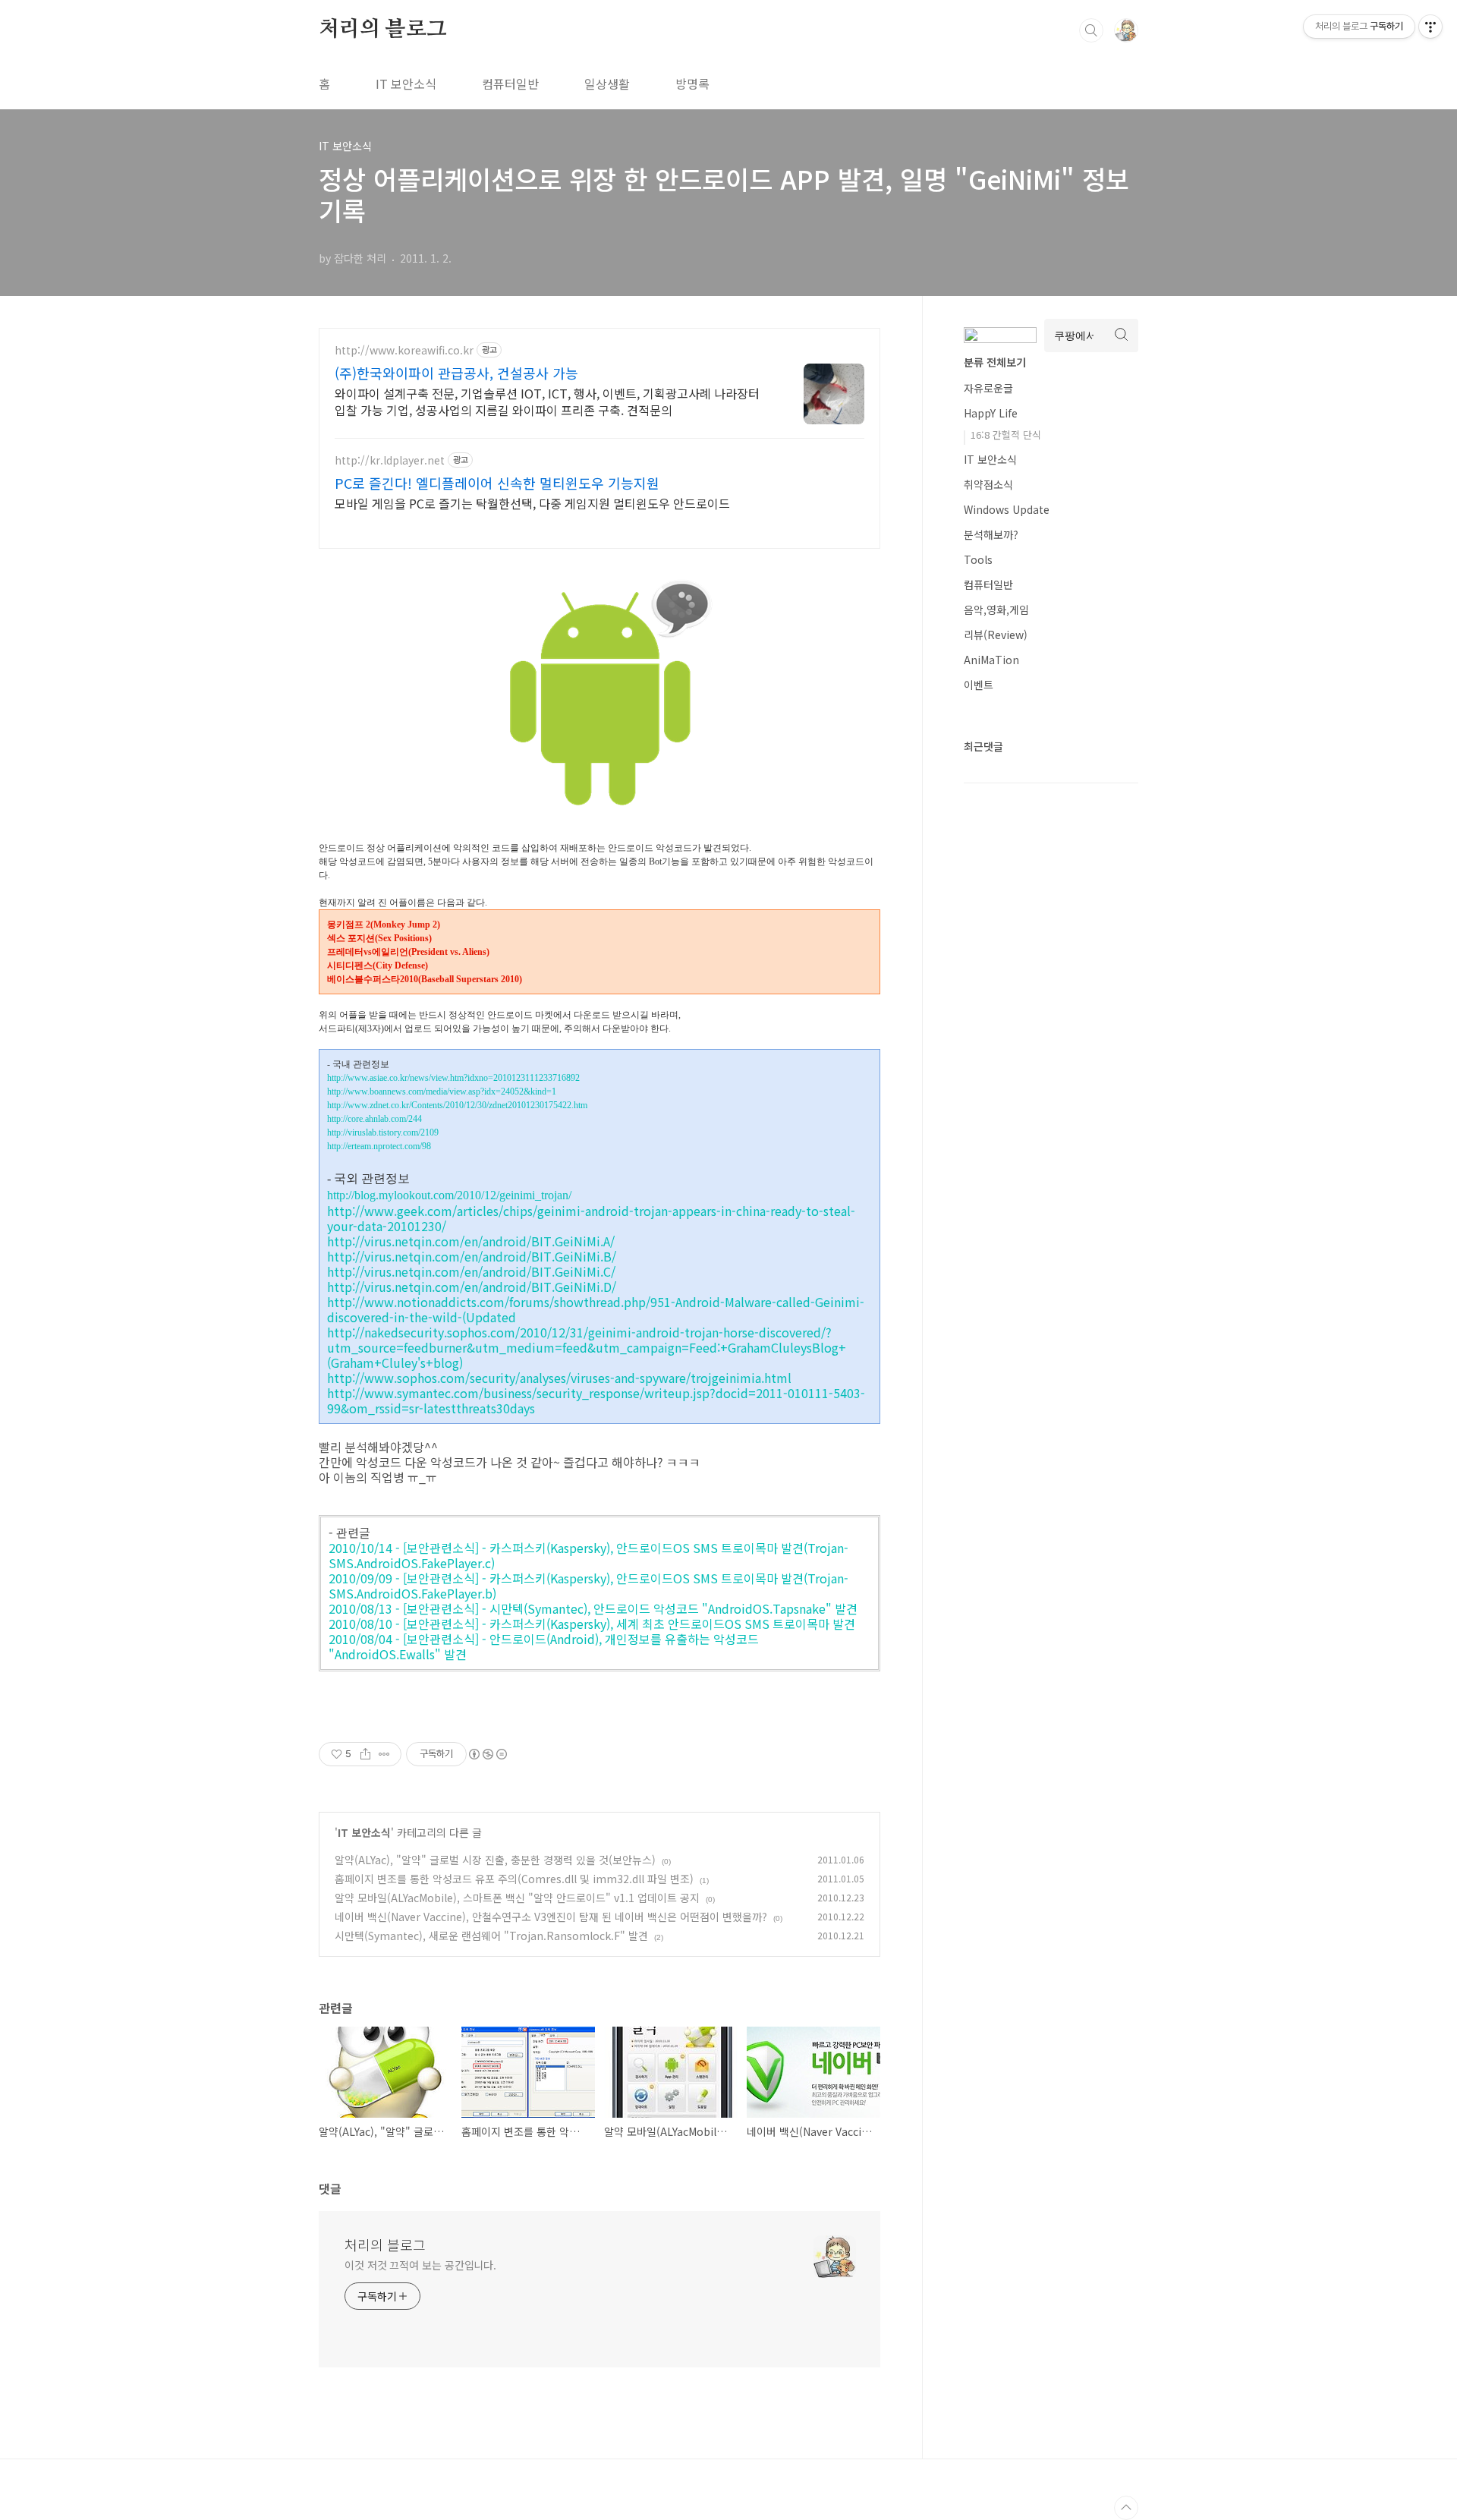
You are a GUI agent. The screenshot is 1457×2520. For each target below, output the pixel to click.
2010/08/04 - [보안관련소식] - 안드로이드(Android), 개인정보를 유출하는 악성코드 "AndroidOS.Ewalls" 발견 (544, 1646)
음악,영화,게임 (996, 610)
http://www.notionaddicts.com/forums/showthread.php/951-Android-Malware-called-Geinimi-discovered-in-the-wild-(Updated (596, 1309)
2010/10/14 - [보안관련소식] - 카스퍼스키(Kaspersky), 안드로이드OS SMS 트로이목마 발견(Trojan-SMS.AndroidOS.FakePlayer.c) (588, 1555)
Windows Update (1007, 509)
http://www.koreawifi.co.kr (404, 350)
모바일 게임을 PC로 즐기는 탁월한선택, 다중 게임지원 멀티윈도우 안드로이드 (532, 503)
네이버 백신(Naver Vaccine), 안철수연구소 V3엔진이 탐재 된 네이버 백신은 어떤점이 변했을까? (551, 1917)
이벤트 (979, 685)
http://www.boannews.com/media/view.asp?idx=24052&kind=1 (442, 1091)
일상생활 (607, 83)
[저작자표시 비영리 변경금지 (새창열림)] (487, 1754)
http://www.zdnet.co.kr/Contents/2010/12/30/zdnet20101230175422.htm (457, 1105)
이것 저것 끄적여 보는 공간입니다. (420, 2265)
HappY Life (991, 413)
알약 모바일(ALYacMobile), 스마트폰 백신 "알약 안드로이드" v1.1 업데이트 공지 (517, 1898)
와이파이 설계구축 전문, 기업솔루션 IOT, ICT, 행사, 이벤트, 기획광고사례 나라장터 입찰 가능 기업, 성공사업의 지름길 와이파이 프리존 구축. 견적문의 (547, 401)
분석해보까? (991, 534)
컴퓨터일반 (510, 83)
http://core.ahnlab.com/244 (374, 1119)
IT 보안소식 (406, 83)
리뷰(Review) (996, 635)
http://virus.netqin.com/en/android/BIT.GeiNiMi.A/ (471, 1241)
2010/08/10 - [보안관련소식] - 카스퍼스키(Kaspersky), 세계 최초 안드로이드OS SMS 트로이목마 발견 (592, 1624)
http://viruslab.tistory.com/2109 (383, 1132)
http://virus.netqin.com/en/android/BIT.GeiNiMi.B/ (472, 1256)
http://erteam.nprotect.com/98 (379, 1146)
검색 (1091, 30)
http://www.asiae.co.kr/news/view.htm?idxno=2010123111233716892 (453, 1078)
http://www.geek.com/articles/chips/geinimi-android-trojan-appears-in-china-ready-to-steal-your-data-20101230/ (591, 1218)
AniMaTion (991, 660)
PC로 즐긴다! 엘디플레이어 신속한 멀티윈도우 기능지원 (497, 483)
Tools (978, 559)
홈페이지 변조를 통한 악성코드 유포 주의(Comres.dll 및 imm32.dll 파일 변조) (514, 1879)
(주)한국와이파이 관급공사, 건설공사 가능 (456, 373)
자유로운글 (988, 388)
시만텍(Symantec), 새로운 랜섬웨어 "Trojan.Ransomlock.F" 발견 (491, 1936)
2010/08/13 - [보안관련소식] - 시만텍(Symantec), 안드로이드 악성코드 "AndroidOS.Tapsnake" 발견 (593, 1608)
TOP (1126, 2508)
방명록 (692, 83)
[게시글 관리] (384, 1754)
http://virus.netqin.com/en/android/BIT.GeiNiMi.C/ (471, 1271)
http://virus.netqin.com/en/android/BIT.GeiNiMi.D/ (472, 1287)
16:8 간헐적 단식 (1006, 435)
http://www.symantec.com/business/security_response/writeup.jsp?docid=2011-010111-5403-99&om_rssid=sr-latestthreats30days (596, 1400)
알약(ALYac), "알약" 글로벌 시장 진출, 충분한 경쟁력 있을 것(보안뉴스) (495, 1860)
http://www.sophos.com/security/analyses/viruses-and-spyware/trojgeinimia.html (559, 1378)
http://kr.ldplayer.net (390, 460)
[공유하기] (365, 1754)
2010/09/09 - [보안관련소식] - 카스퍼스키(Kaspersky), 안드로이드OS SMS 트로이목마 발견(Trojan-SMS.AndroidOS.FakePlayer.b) (588, 1586)
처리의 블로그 (383, 30)
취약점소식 (988, 484)
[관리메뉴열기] (1430, 27)
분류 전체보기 (995, 362)
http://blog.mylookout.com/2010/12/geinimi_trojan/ (449, 1195)
